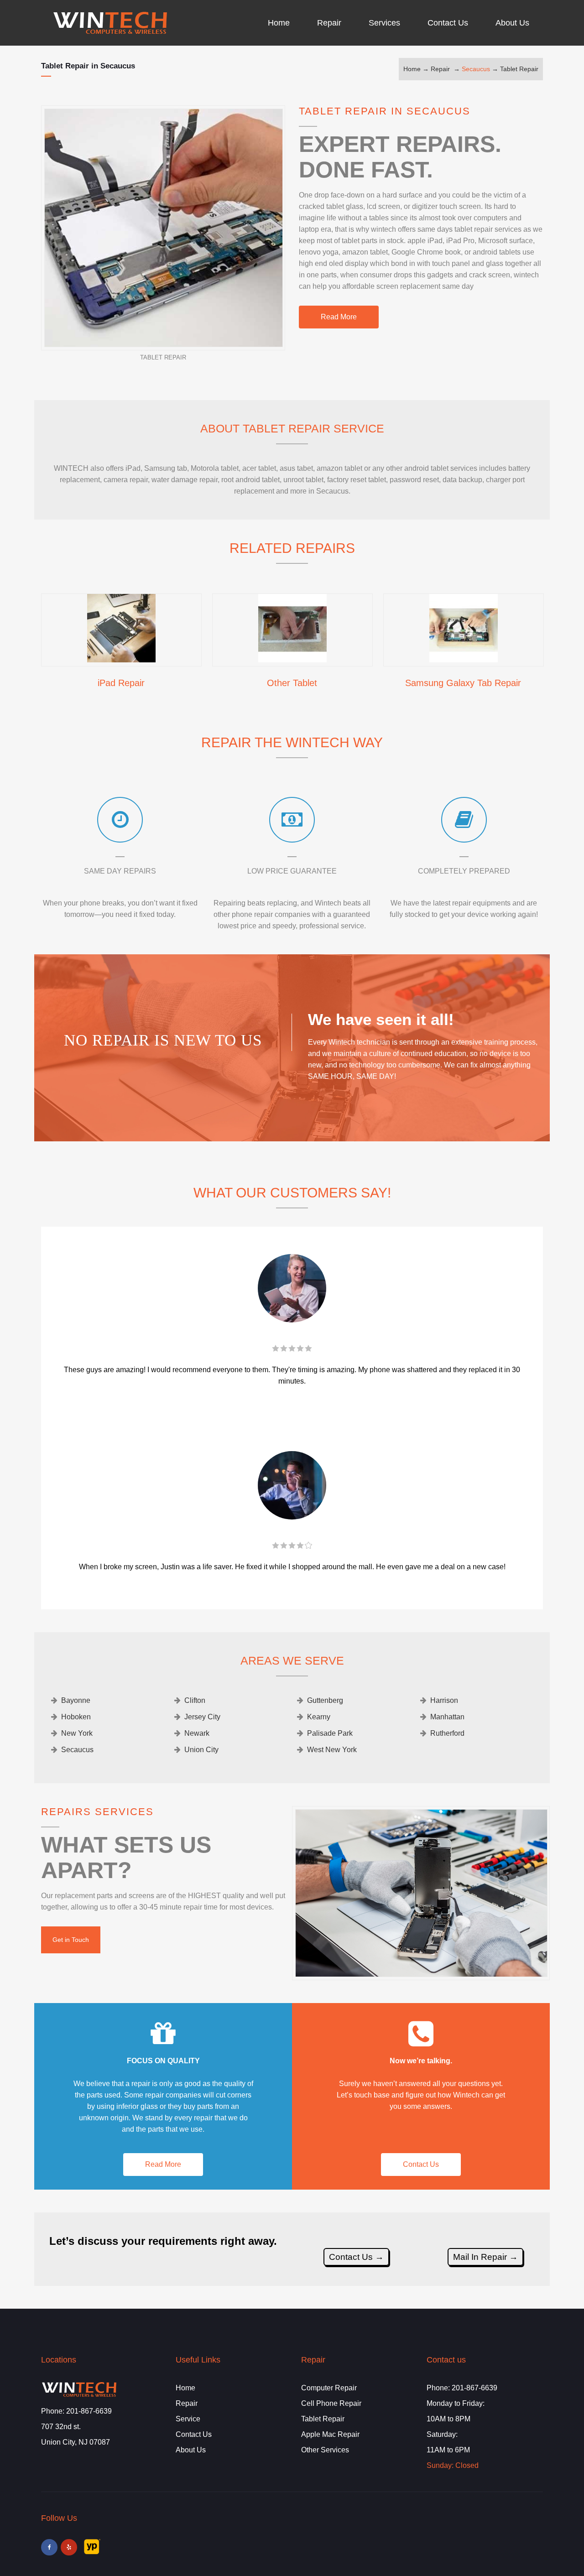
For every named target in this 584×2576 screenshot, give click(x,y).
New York (77, 1733)
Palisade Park (330, 1733)
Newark (197, 1733)
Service (188, 2419)
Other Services (325, 2450)
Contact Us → (356, 2257)
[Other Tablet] (292, 659)
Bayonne (76, 1700)
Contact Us (421, 2164)
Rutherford (447, 1733)
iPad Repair (121, 683)
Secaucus (476, 69)
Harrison (444, 1700)
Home (412, 69)
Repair (440, 69)
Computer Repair (329, 2388)
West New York (332, 1750)
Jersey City (202, 1717)
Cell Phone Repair (331, 2403)
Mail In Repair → (485, 2257)
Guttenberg (325, 1700)
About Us (191, 2450)
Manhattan (447, 1717)
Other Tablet (292, 683)
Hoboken (76, 1717)
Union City (201, 1750)
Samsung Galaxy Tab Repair (463, 683)
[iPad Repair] (121, 659)
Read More (339, 317)
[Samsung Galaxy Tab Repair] (464, 659)
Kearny (319, 1717)
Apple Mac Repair (330, 2434)
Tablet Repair (519, 69)
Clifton (195, 1700)
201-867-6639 (89, 2411)
